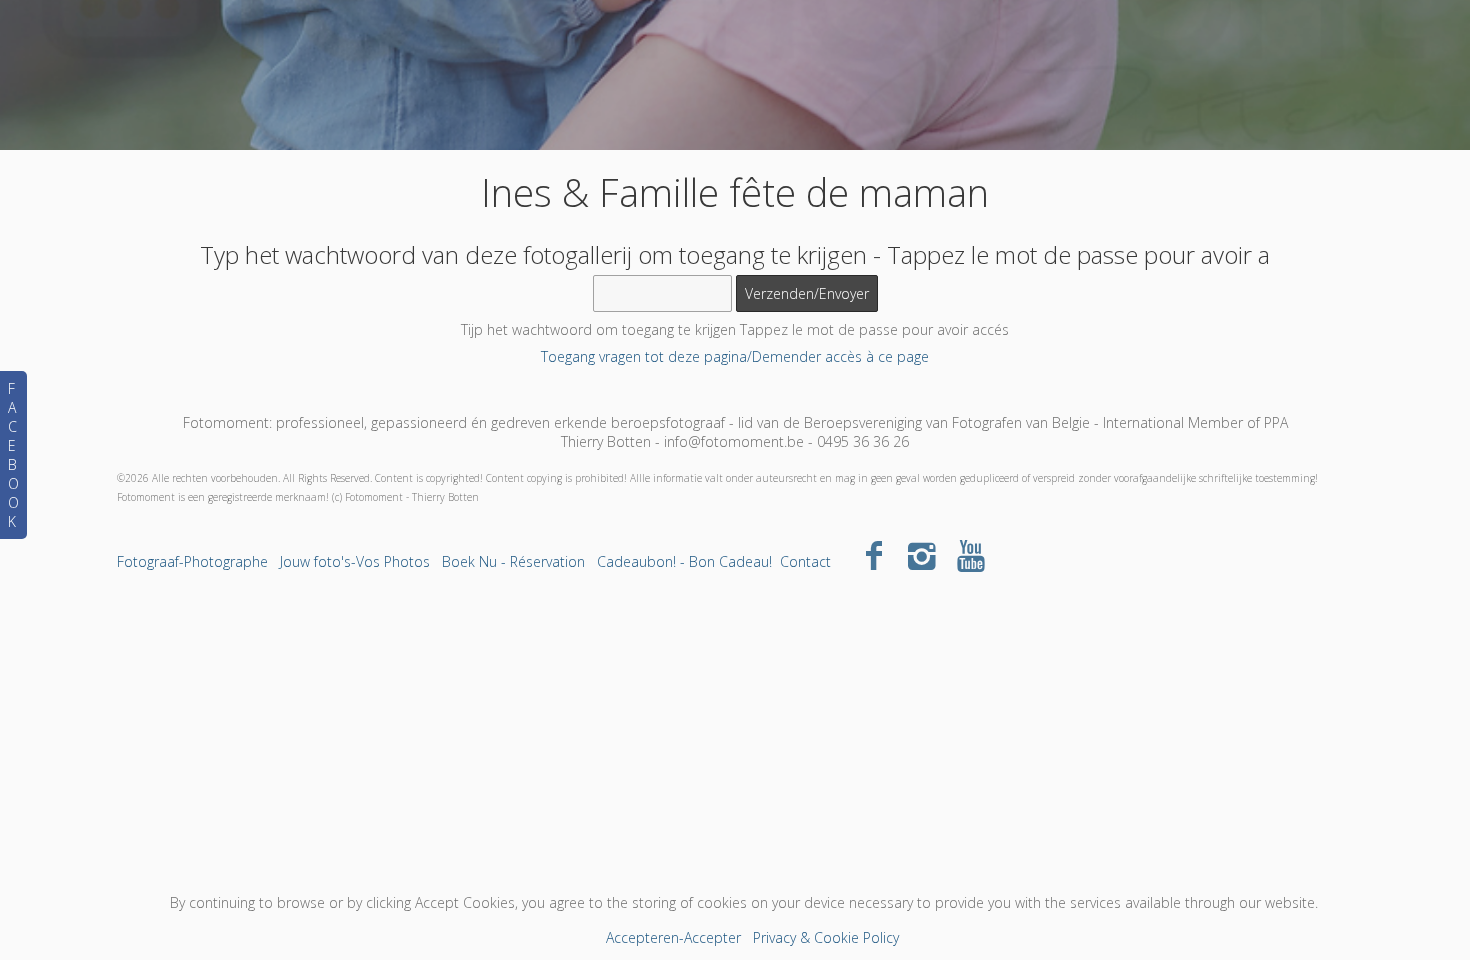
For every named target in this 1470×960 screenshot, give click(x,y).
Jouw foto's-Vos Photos (355, 561)
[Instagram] (922, 554)
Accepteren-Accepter (673, 937)
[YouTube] (971, 554)
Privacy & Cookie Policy (826, 937)
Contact (805, 561)
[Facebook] (873, 554)
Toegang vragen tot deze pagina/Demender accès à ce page (735, 356)
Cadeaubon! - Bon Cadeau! (684, 561)
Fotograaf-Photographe (192, 561)
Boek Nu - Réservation (513, 561)
